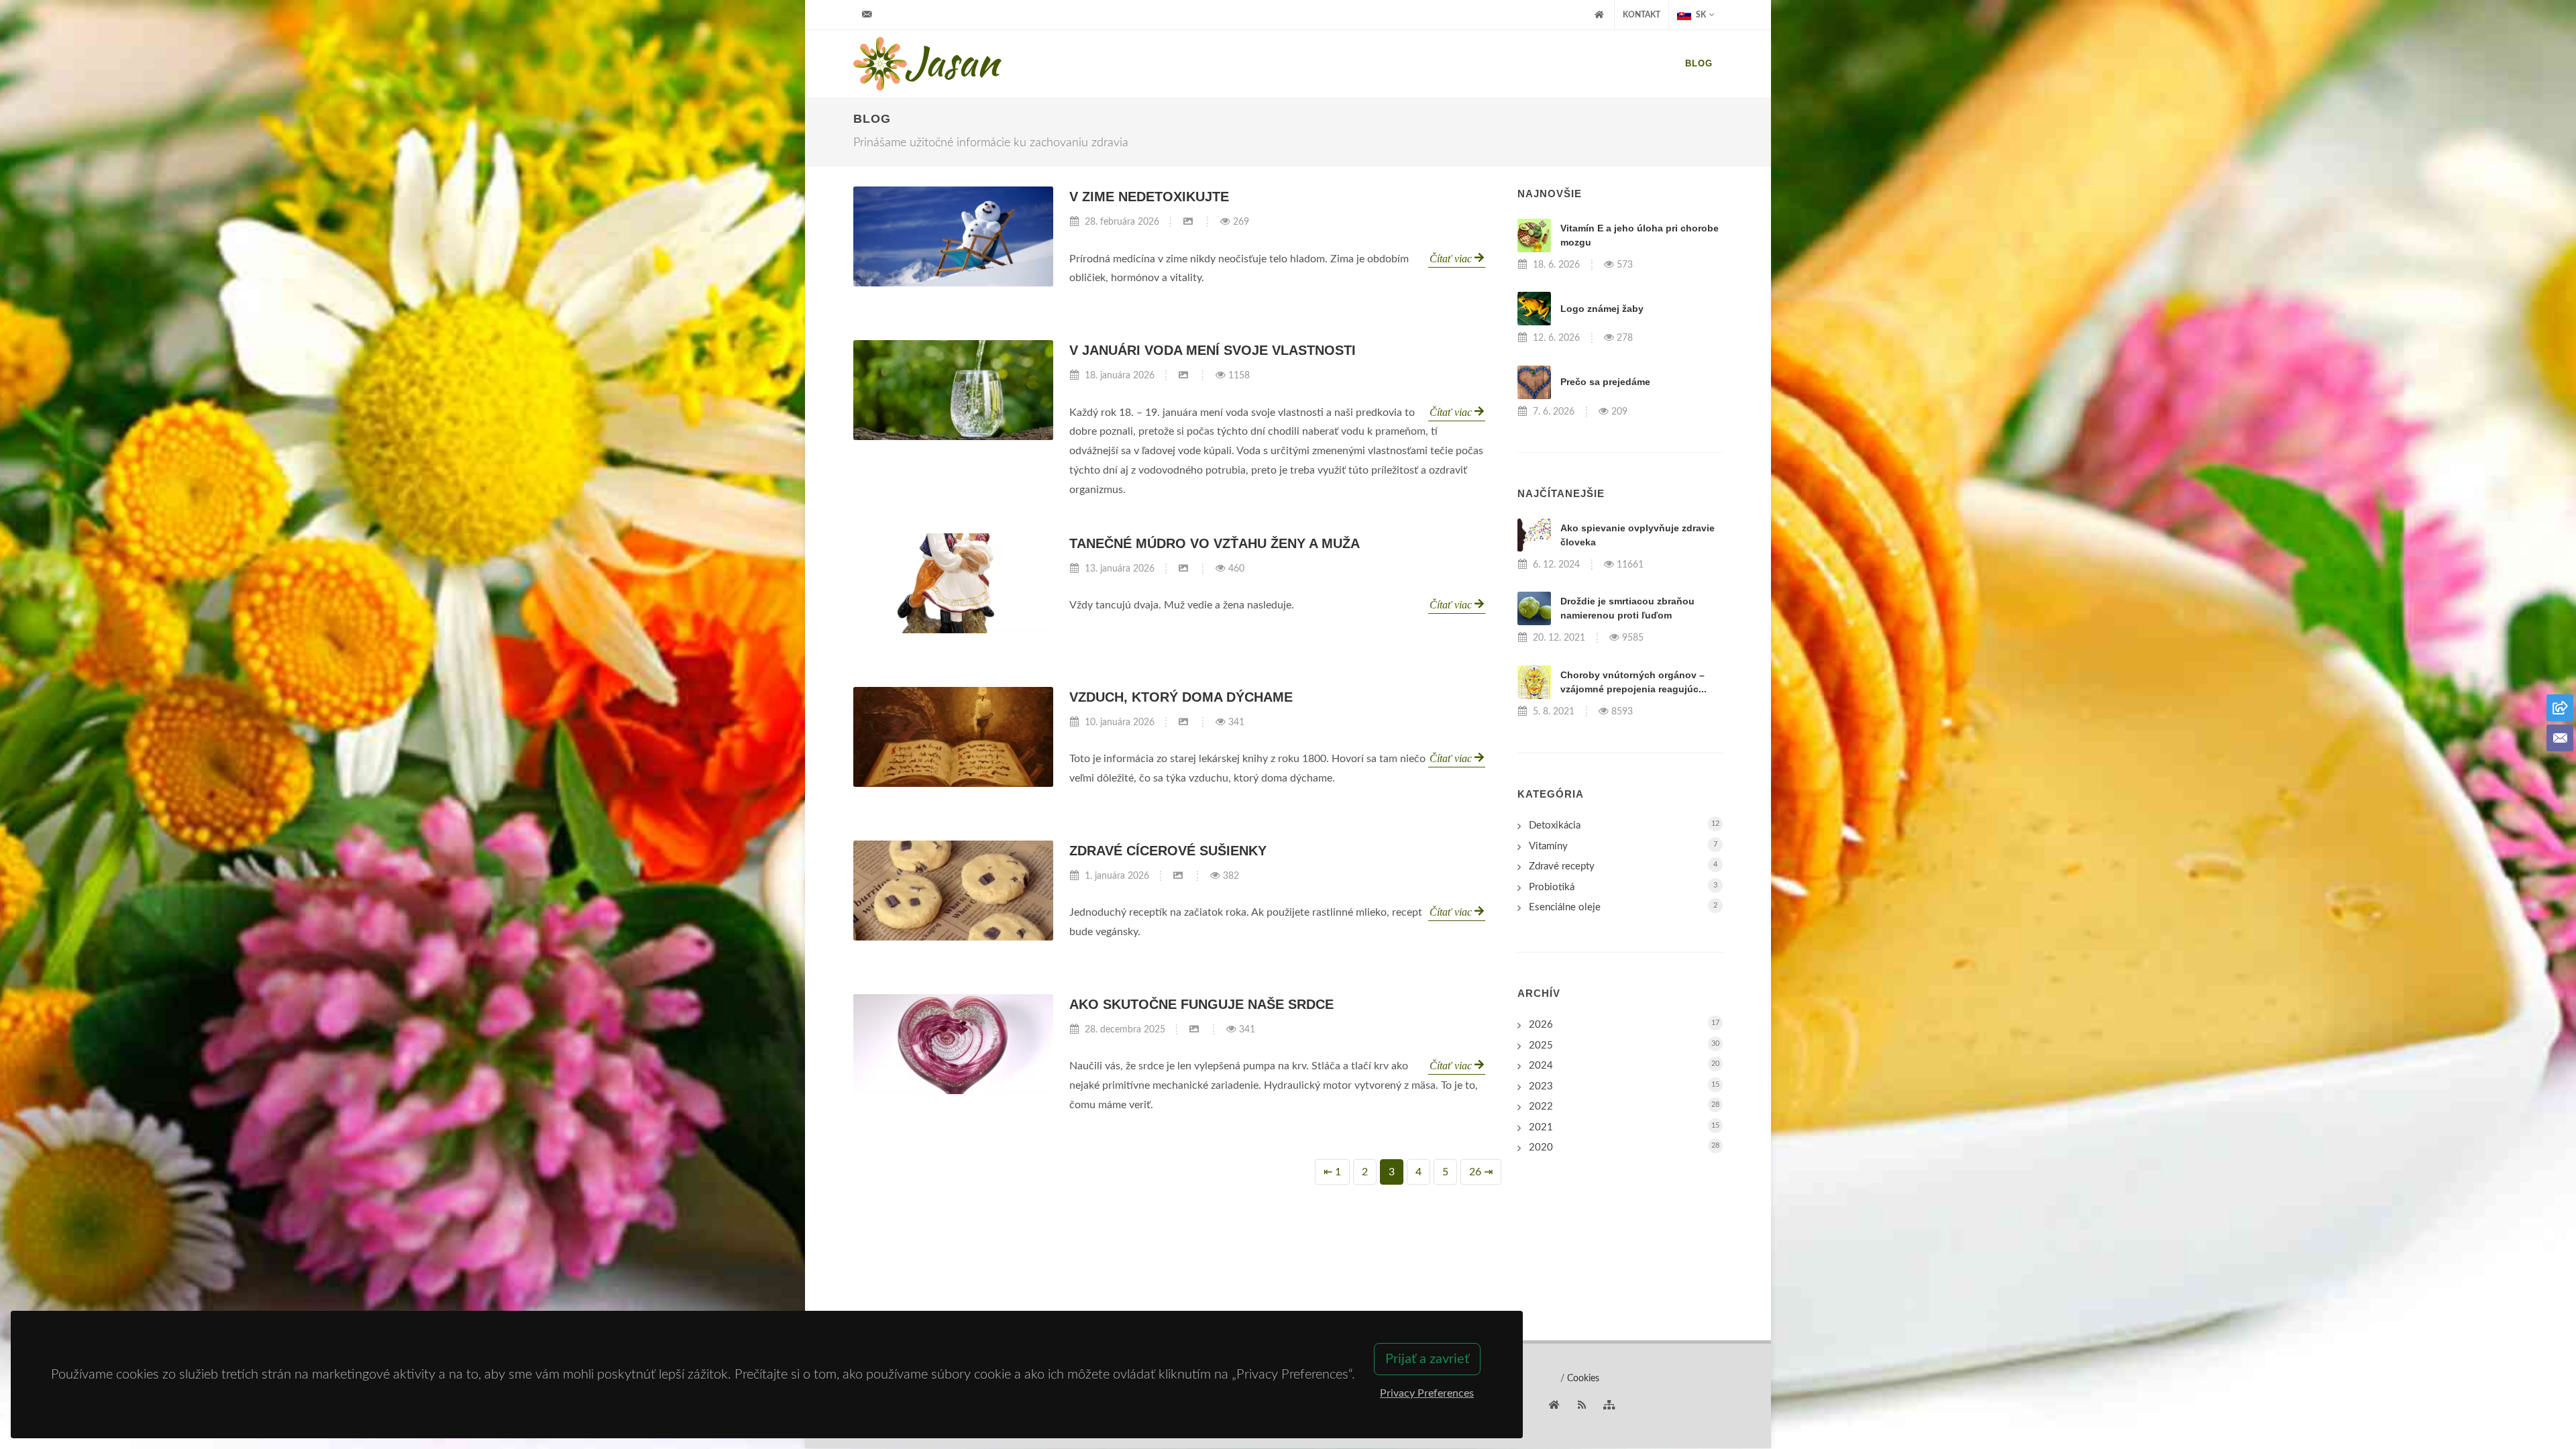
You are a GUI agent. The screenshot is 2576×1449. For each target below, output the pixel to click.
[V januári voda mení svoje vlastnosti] (953, 390)
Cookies (1583, 1379)
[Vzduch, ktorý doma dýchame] (953, 737)
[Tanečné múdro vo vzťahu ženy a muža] (953, 583)
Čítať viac (1452, 259)
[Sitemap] (1609, 1405)
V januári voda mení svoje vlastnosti (1213, 350)
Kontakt (1642, 15)
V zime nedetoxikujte (1149, 197)
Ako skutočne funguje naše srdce (1201, 1004)
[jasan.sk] (1554, 1405)
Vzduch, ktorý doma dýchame (1181, 697)
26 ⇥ (1481, 1172)
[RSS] (1582, 1405)
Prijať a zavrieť (1427, 1359)
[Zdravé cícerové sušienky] (953, 891)
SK (1700, 15)
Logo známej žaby (1602, 309)
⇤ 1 (1332, 1172)
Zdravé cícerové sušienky (1168, 851)
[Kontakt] (2560, 738)
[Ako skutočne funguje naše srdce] (953, 1044)
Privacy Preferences (1427, 1393)
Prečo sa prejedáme (1605, 382)
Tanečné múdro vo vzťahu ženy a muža (1215, 543)
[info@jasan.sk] (867, 15)
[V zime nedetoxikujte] (953, 236)
